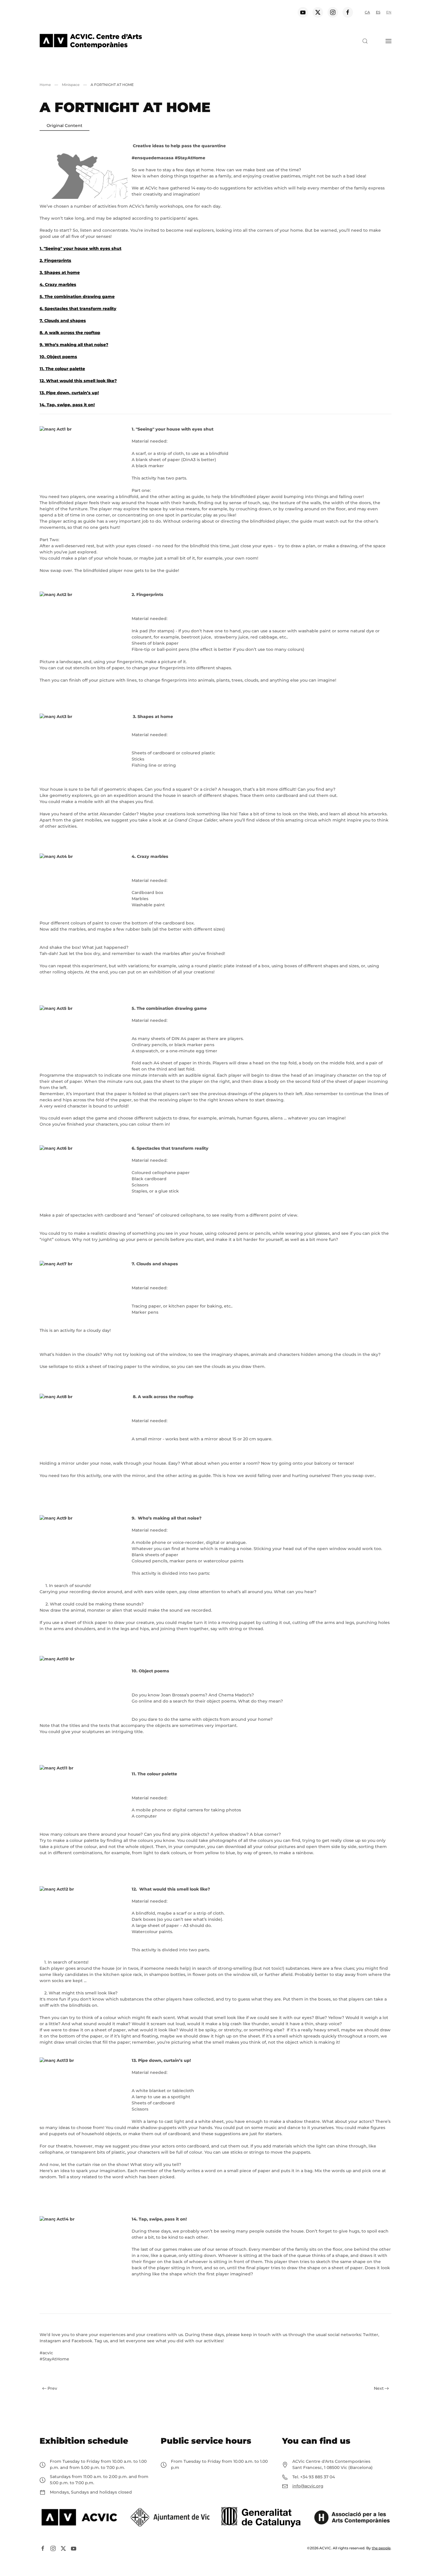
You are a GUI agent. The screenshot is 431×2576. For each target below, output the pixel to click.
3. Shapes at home (60, 272)
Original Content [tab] (65, 126)
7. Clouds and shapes (63, 321)
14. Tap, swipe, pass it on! (67, 405)
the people (381, 2548)
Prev (52, 2388)
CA (367, 12)
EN (389, 12)
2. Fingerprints (55, 260)
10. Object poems (58, 357)
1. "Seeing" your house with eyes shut (80, 248)
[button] (365, 41)
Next (379, 2388)
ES (378, 12)
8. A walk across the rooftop (70, 333)
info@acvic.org (308, 2486)
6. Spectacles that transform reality (78, 309)
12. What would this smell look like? (78, 381)
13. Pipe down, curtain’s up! (69, 393)
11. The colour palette (62, 369)
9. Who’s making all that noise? (74, 345)
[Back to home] (91, 41)
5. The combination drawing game (77, 297)
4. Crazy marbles (58, 284)
